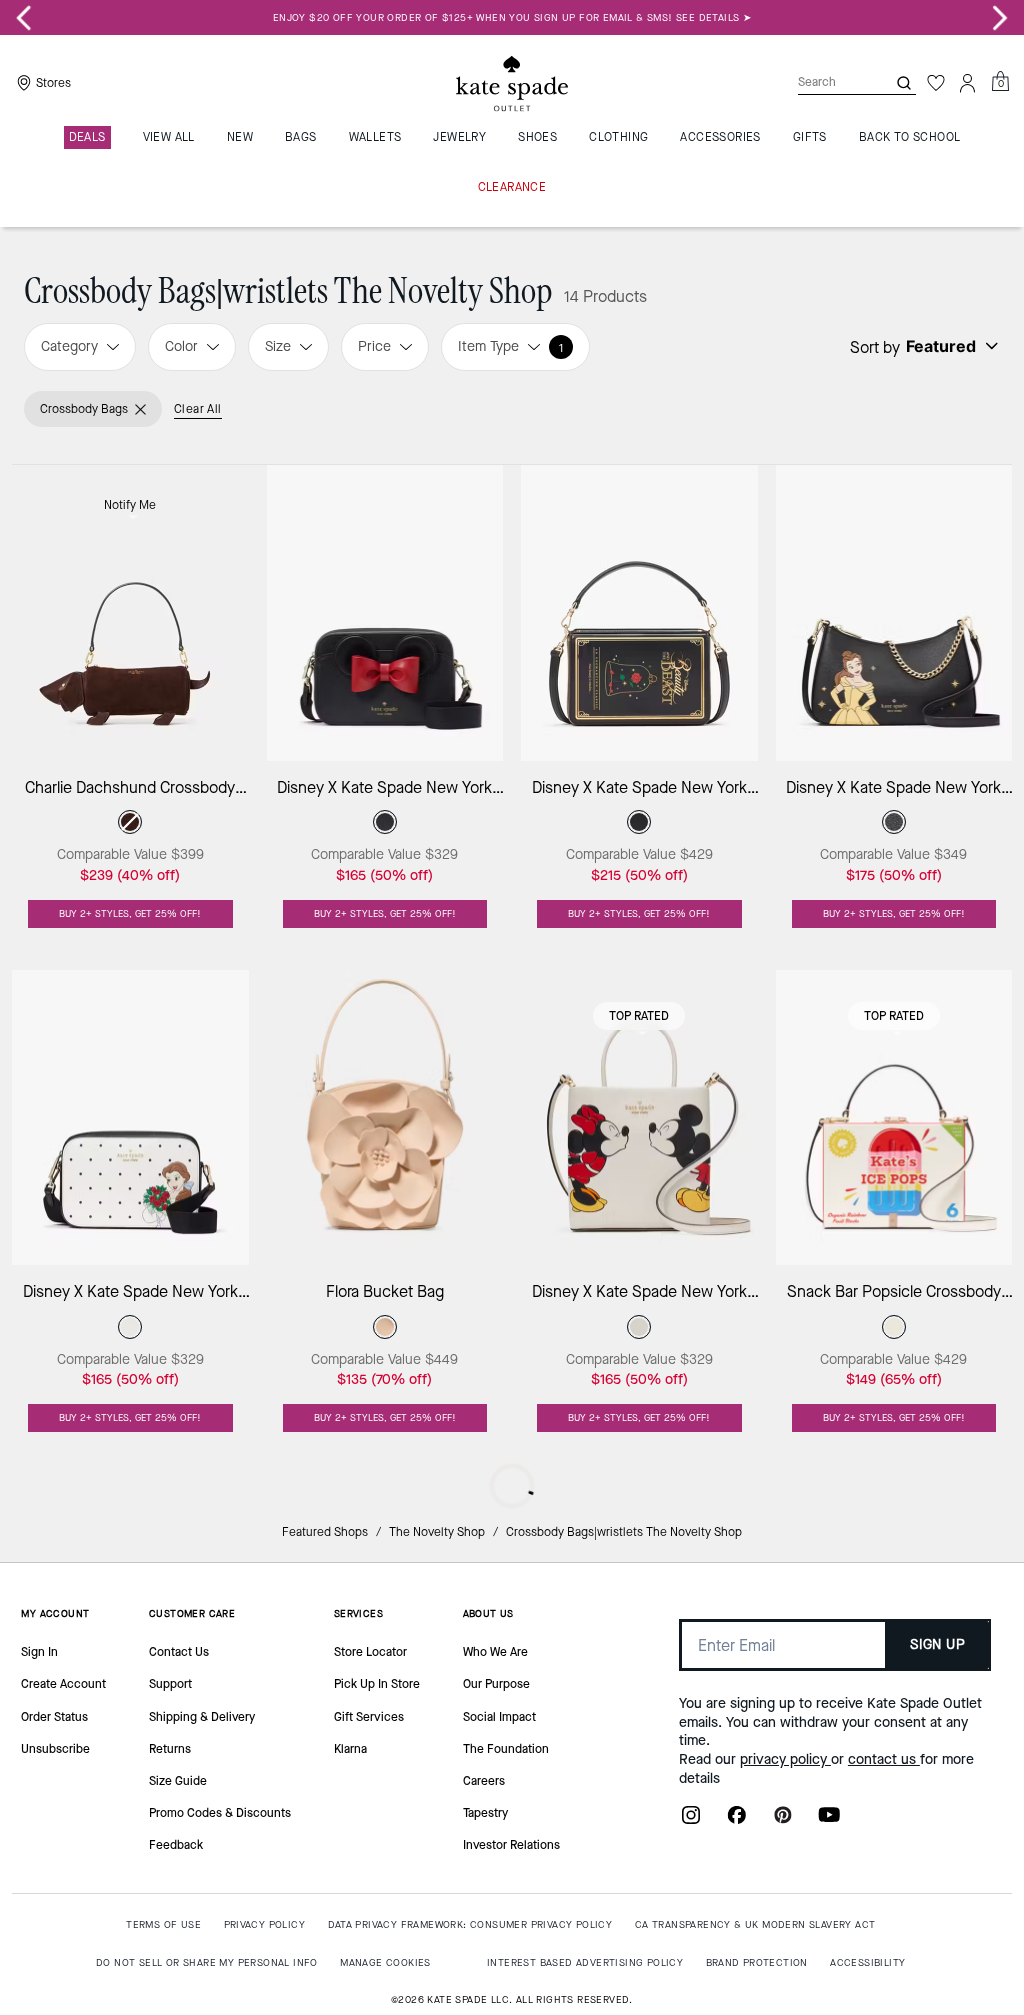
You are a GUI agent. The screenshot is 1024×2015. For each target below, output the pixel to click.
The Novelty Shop (437, 1532)
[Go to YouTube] (829, 1821)
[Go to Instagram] (691, 1821)
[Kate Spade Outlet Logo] (512, 83)
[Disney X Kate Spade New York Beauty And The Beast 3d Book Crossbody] (639, 612)
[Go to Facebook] (737, 1821)
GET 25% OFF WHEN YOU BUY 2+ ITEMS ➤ (512, 17)
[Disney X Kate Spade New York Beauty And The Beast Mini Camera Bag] (130, 1117)
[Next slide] (1000, 18)
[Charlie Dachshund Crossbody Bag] (130, 612)
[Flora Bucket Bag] (385, 1117)
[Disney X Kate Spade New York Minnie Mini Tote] (639, 1117)
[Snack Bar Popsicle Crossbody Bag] (894, 1117)
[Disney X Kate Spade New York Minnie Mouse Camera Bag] (385, 612)
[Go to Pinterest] (783, 1821)
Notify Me (130, 505)
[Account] (968, 83)
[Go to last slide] (24, 18)
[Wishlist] (936, 83)
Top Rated (639, 1016)
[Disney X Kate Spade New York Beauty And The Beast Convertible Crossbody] (894, 612)
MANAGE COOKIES (385, 1962)
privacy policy (785, 1759)
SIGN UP (937, 1644)
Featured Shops (325, 1532)
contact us (884, 1759)
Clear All (198, 409)
